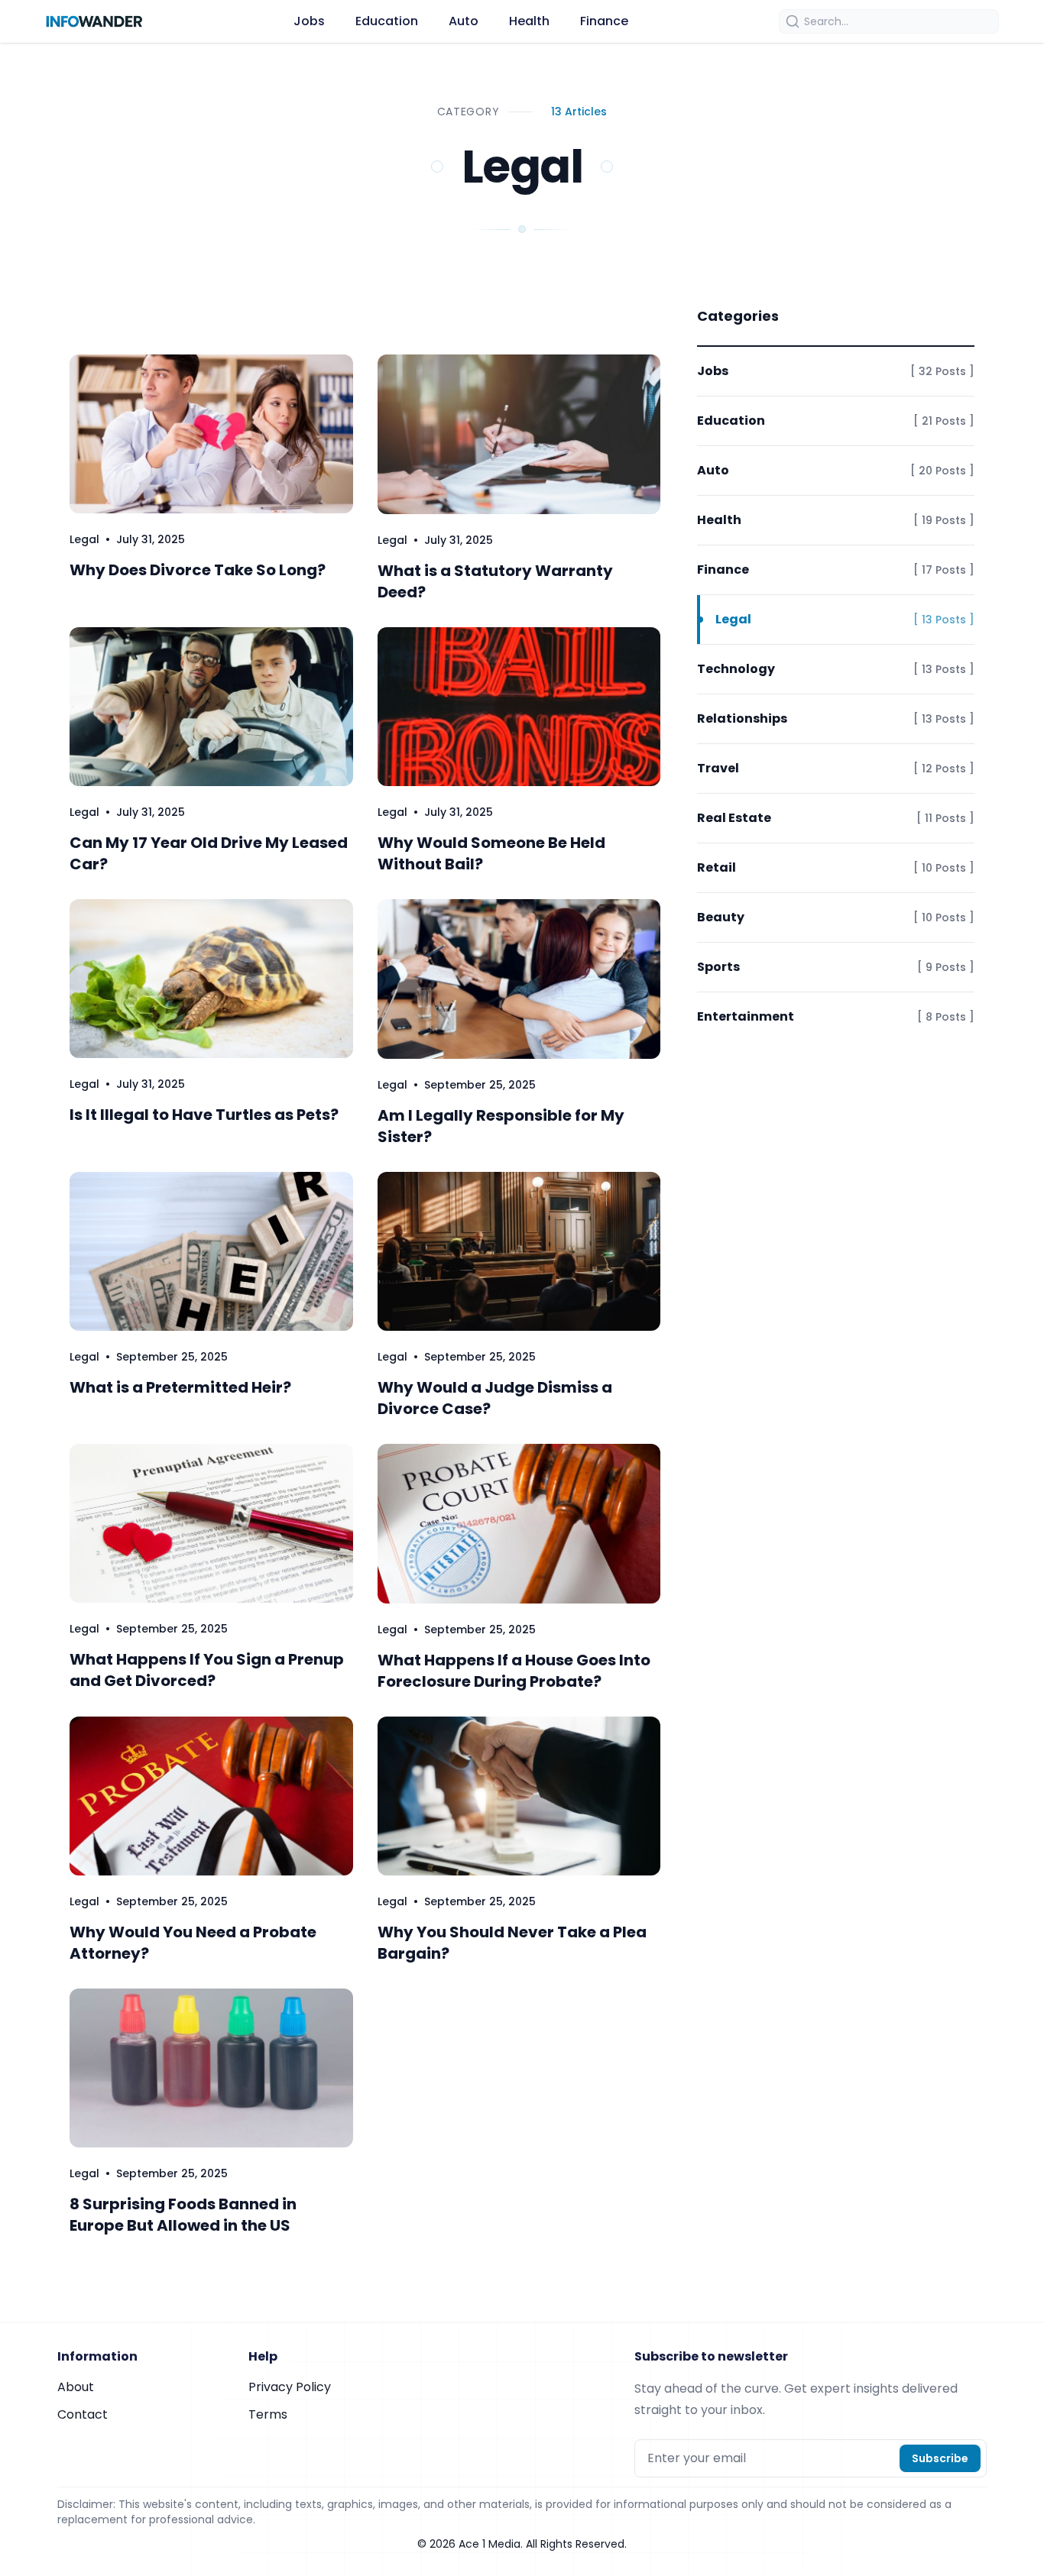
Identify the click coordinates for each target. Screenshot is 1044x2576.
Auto (464, 21)
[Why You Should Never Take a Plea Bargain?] (519, 1796)
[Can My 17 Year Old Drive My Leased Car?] (211, 707)
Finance (604, 21)
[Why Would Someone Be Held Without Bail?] (519, 707)
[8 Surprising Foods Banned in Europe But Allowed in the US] (211, 2068)
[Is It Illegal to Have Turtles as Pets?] (211, 979)
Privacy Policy (290, 2387)
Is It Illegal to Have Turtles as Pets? (204, 1115)
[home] (94, 21)
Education (387, 21)
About (76, 2387)
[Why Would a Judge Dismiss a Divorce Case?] (519, 1252)
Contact (83, 2414)
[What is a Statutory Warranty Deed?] (519, 434)
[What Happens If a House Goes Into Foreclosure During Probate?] (519, 1524)
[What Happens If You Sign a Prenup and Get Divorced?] (211, 1523)
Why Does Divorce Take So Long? (198, 570)
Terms (268, 2414)
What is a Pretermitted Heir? (180, 1387)
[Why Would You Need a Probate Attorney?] (211, 1796)
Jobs (309, 21)
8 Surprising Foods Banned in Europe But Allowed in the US (183, 2215)
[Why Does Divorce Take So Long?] (211, 434)
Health (529, 21)
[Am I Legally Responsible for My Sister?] (519, 979)
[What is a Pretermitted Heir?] (211, 1251)
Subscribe (940, 2458)
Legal (84, 539)
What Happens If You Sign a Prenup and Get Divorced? (207, 1670)
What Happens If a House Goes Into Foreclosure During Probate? (514, 1671)
